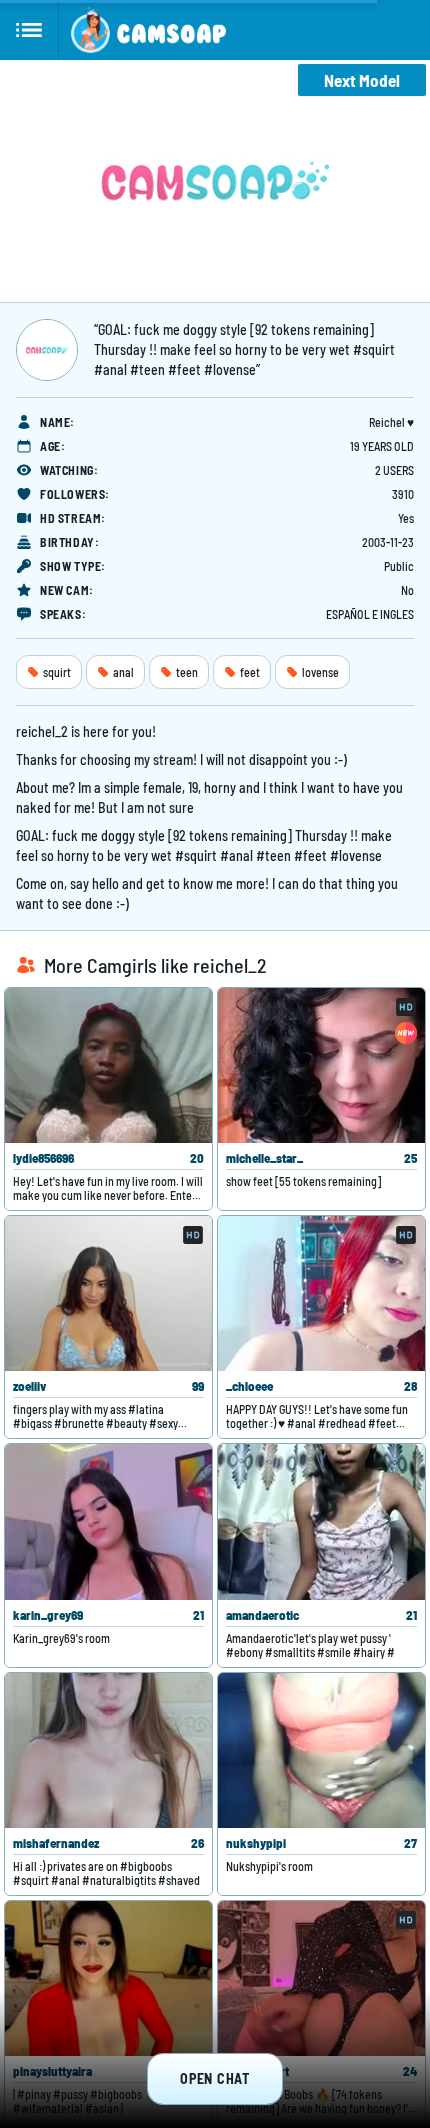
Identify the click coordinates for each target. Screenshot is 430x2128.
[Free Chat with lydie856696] (108, 1065)
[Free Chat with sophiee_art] (321, 1978)
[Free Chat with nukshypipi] (321, 1750)
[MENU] (29, 30)
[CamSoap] (148, 30)
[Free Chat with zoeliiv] (108, 1293)
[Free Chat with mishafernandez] (108, 1750)
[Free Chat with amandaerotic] (321, 1521)
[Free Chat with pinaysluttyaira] (108, 1978)
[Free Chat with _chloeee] (321, 1293)
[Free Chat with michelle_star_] (321, 1065)
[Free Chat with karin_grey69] (108, 1521)
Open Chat (214, 2078)
